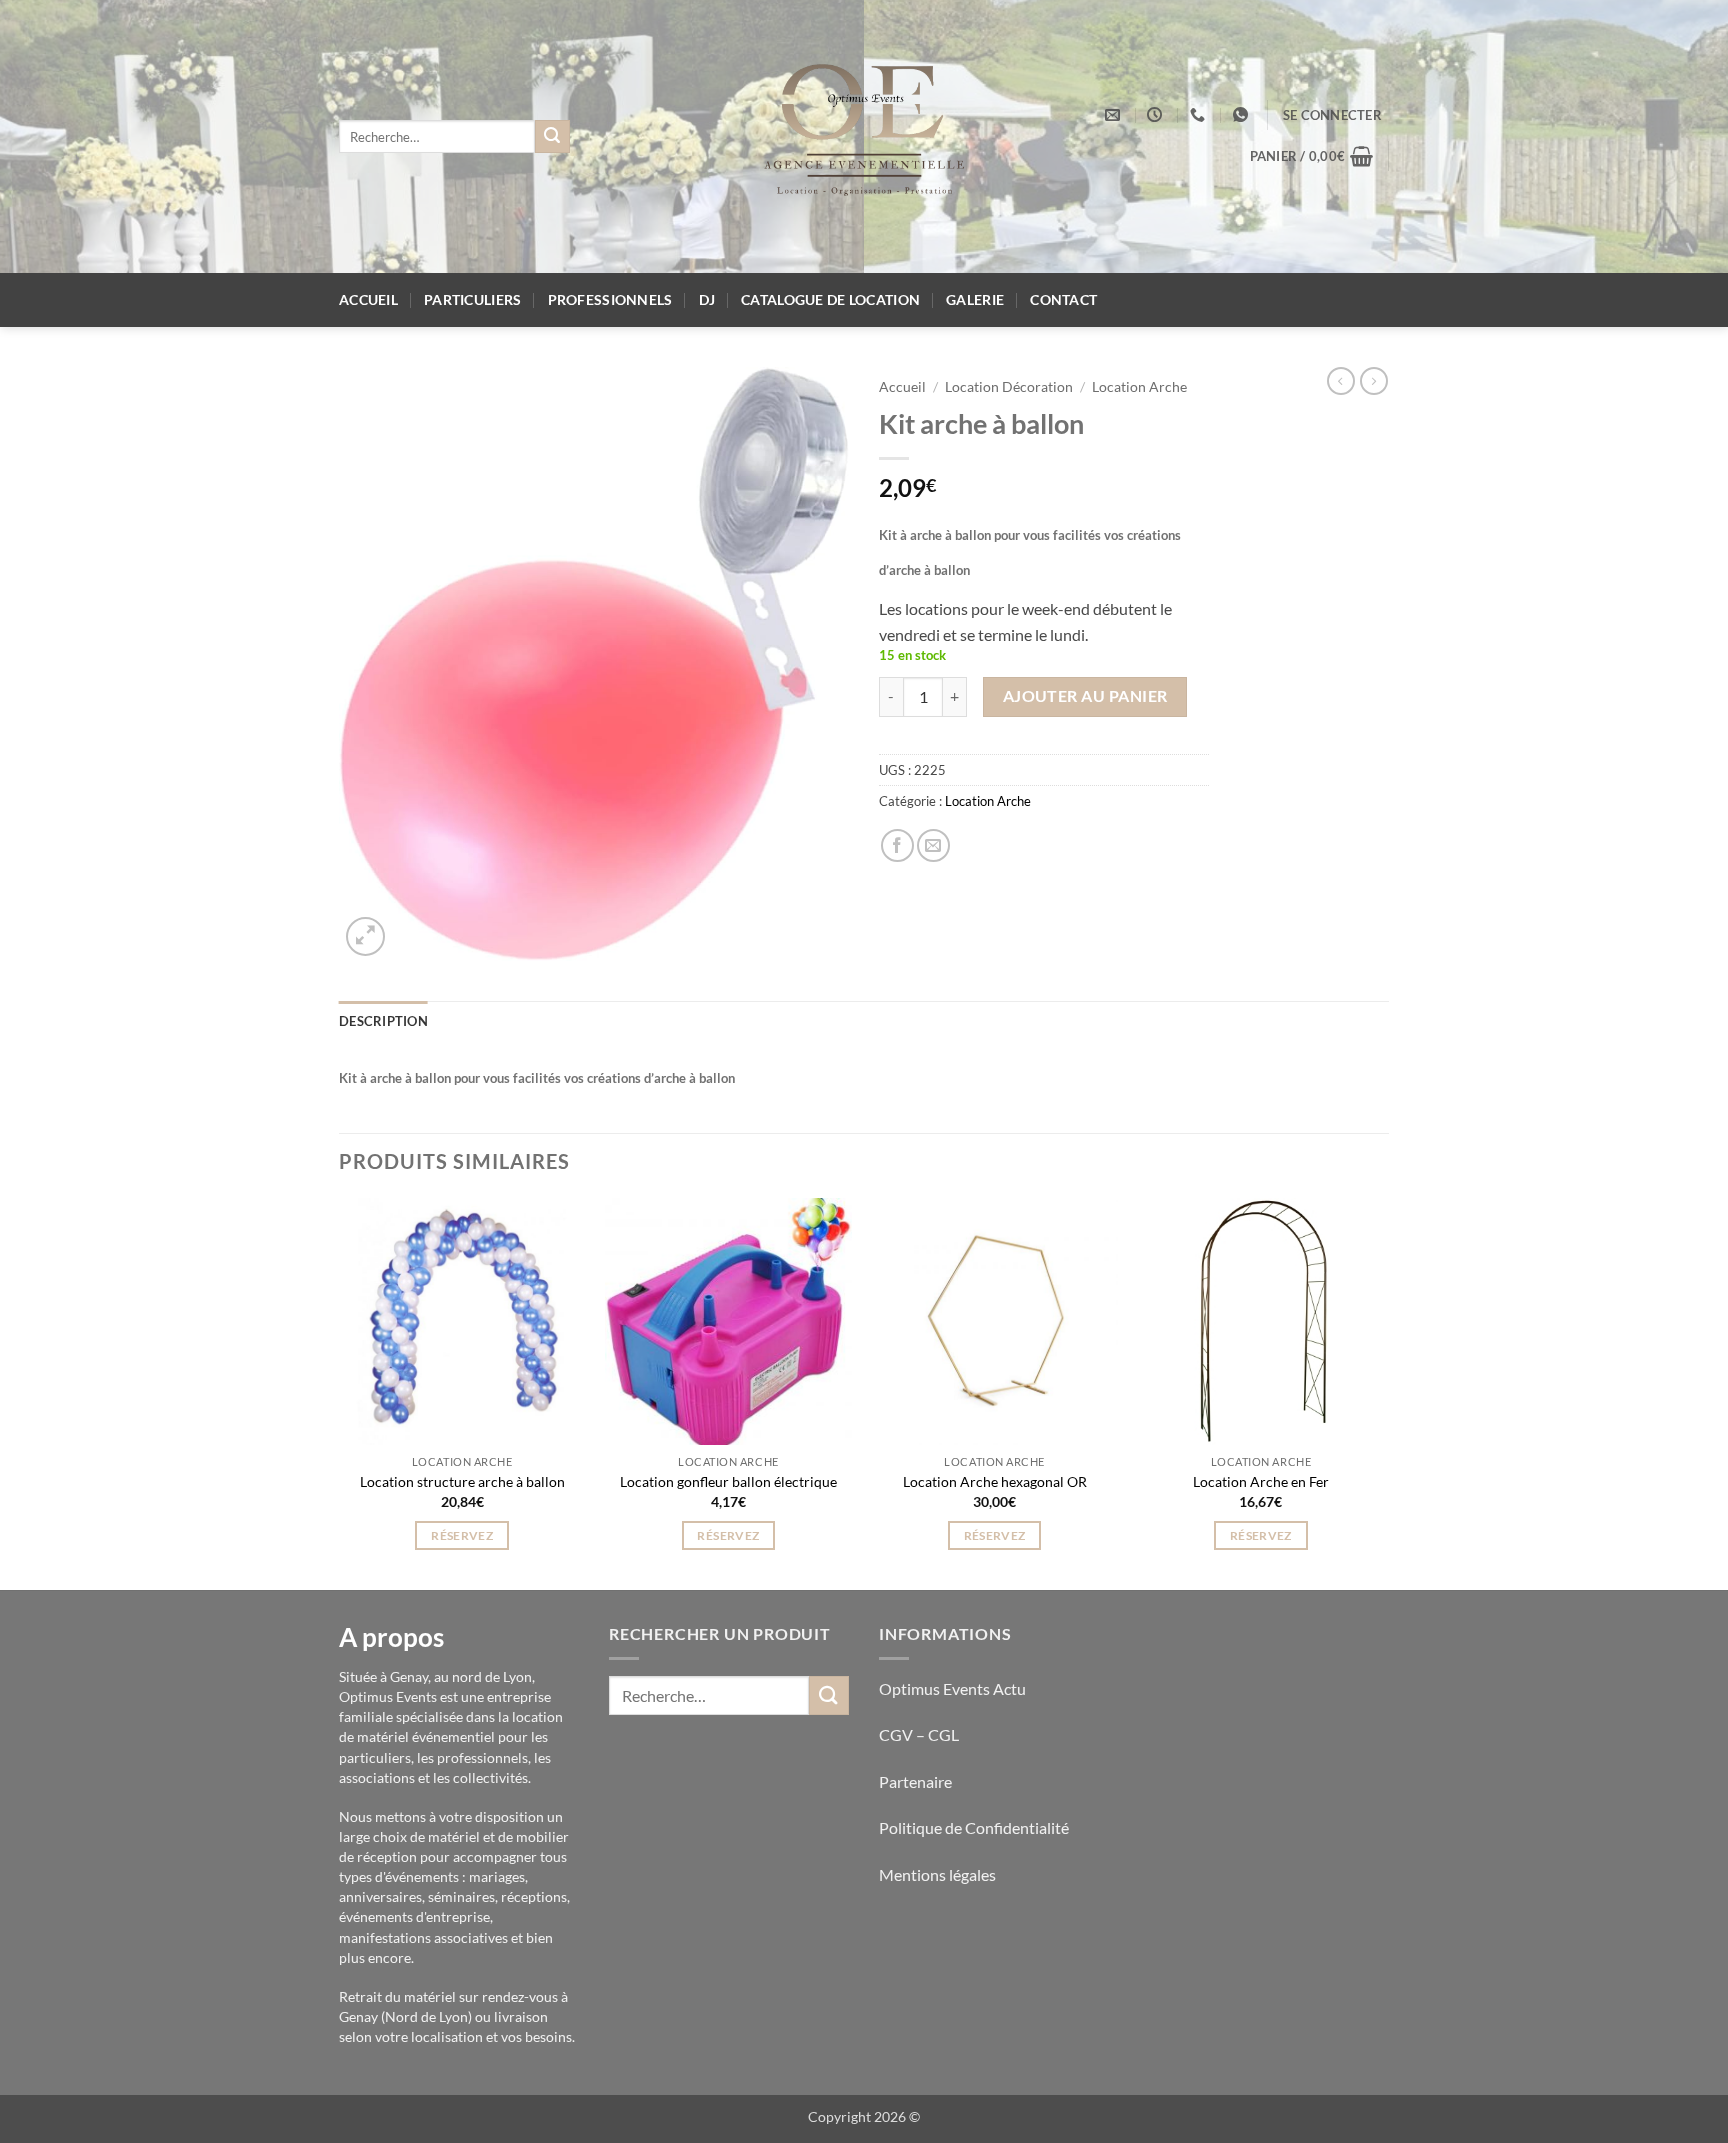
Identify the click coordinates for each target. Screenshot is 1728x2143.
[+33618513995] (1243, 115)
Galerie (975, 299)
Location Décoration (1009, 387)
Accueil (368, 299)
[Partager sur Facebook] (897, 845)
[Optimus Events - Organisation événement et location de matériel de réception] (864, 136)
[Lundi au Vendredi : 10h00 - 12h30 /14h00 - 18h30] (1157, 115)
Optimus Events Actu (952, 1688)
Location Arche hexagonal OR (995, 1481)
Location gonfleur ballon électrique (728, 1481)
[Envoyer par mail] (933, 845)
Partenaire (917, 1781)
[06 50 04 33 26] (1200, 115)
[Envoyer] (552, 137)
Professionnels (610, 299)
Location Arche (1139, 387)
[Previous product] (1374, 381)
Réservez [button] (462, 1535)
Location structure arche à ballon (462, 1481)
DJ (707, 299)
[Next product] (1341, 381)
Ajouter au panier (1085, 696)
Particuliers (472, 299)
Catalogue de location (830, 299)
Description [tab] (383, 1021)
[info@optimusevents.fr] (1115, 115)
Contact (1063, 299)
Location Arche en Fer (1261, 1481)
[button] (1332, 115)
